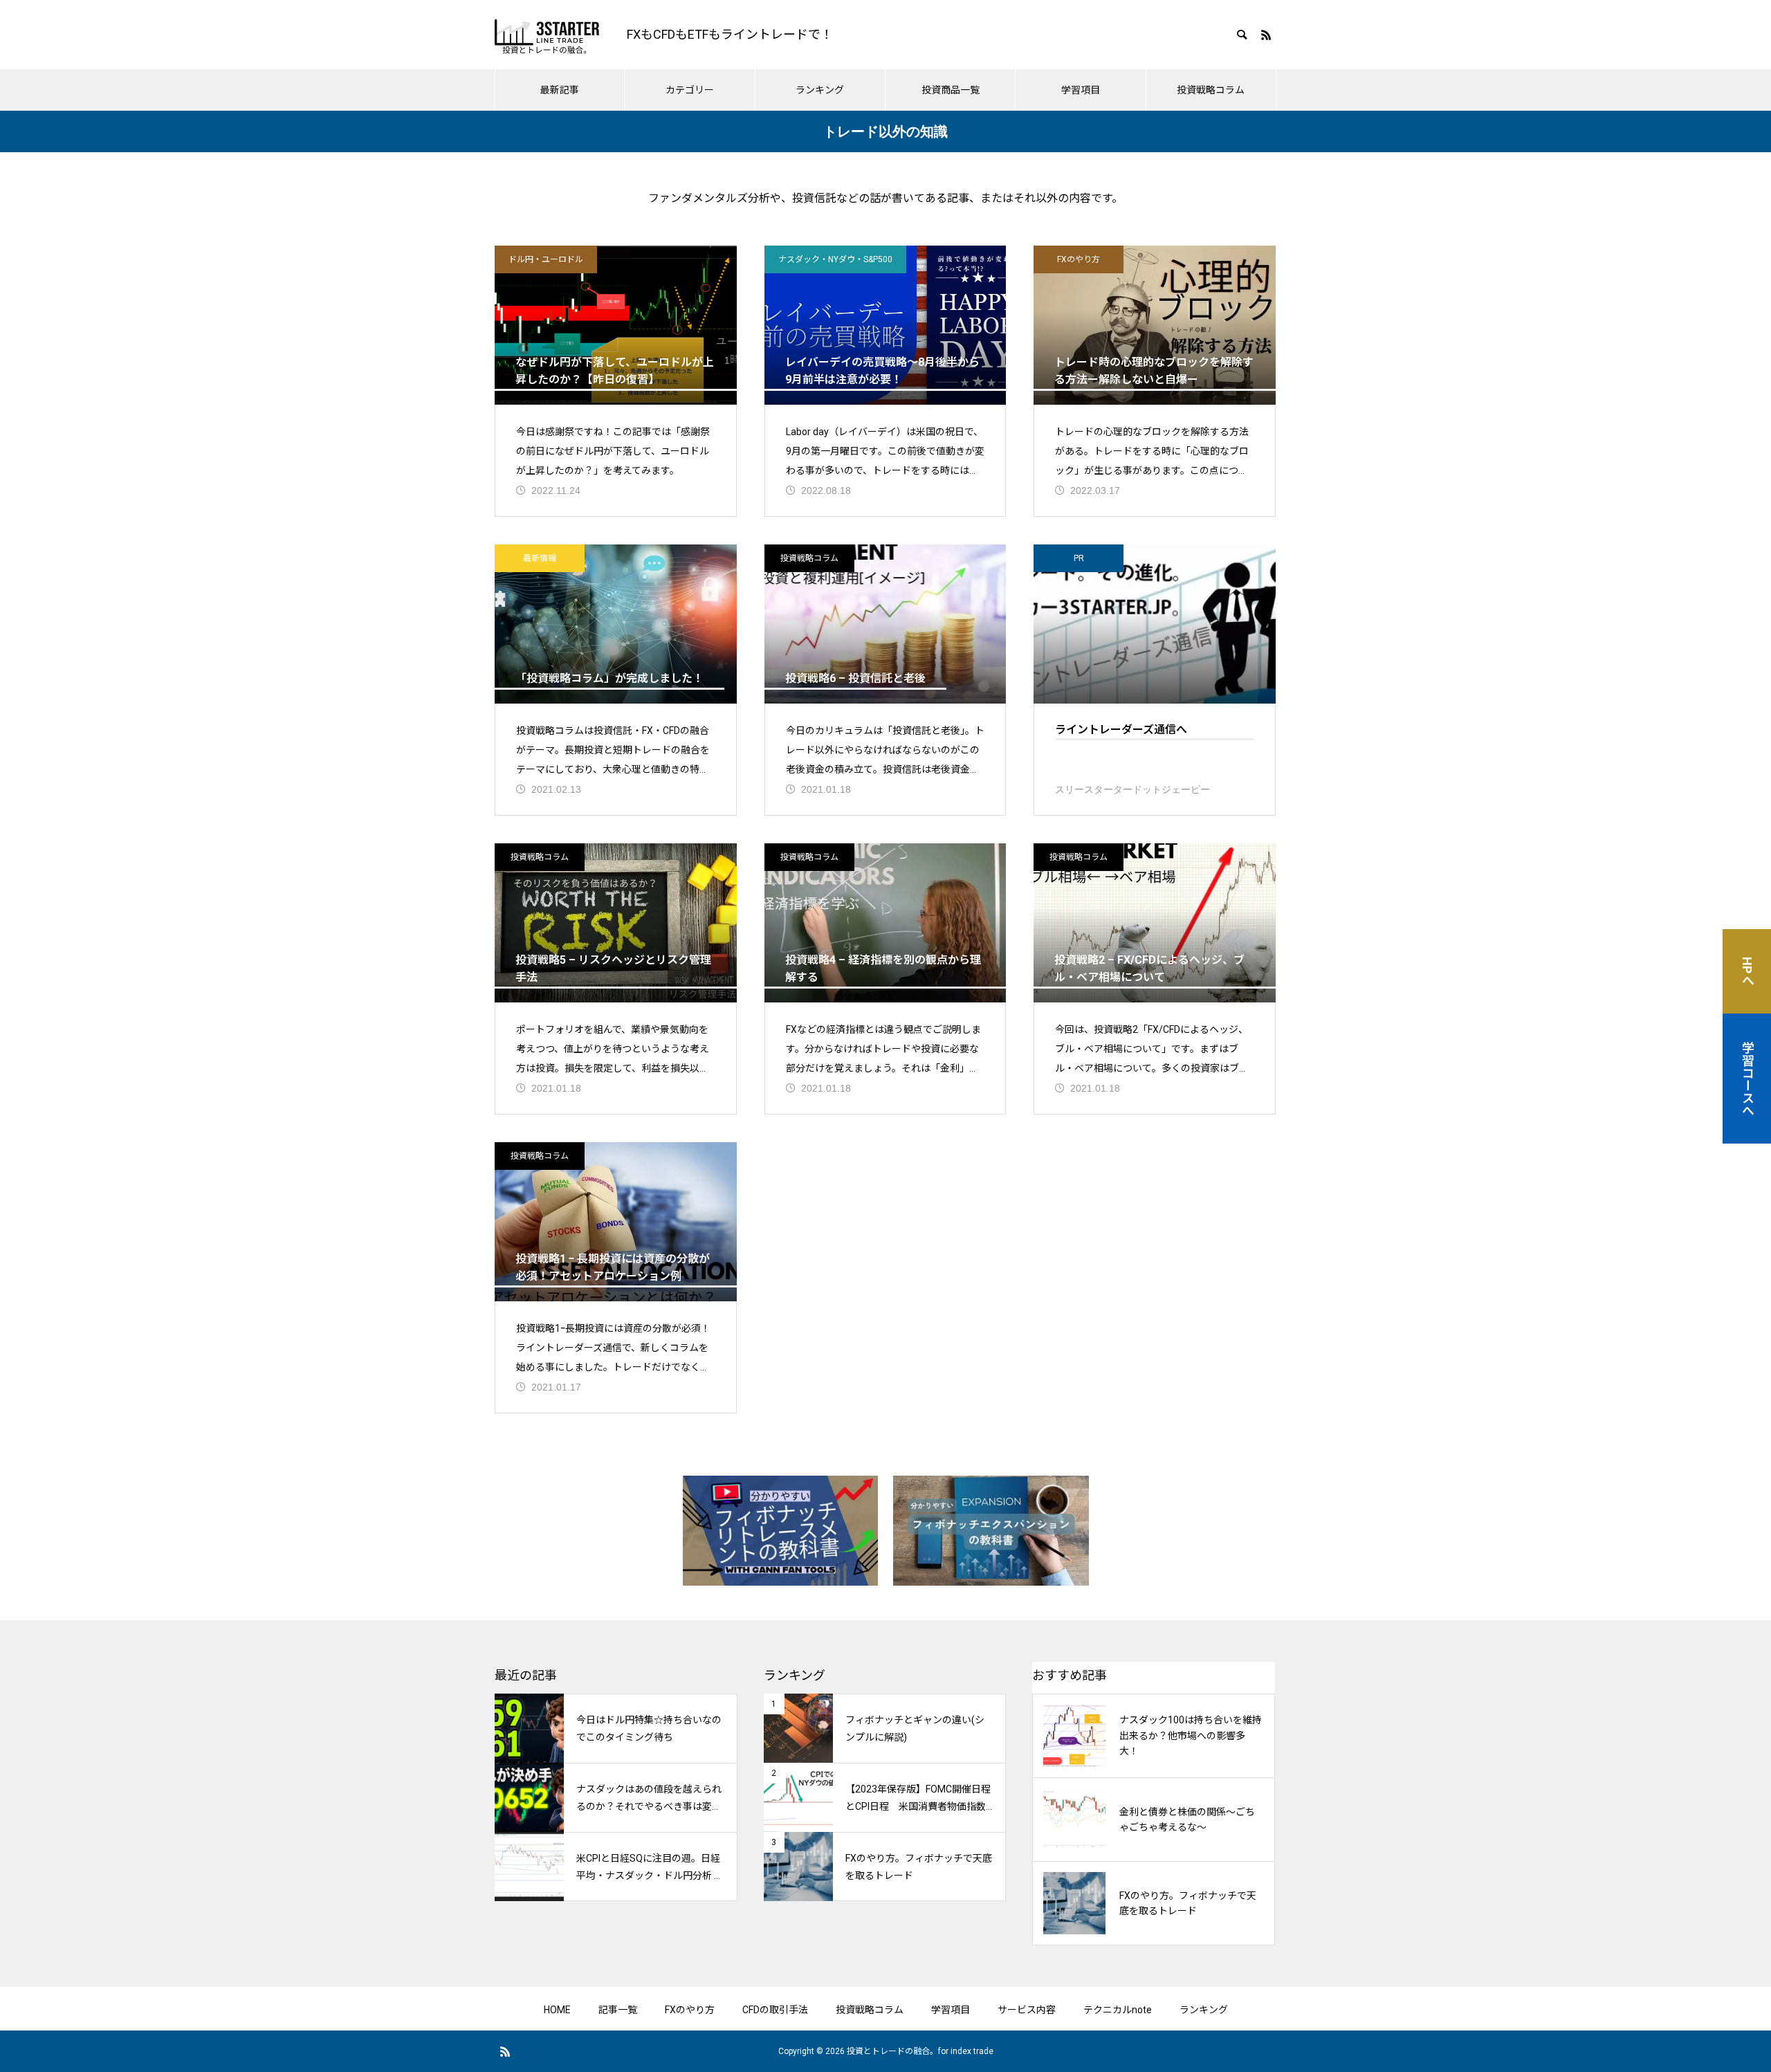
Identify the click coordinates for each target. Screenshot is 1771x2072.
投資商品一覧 (951, 90)
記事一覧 (618, 2010)
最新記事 (560, 90)
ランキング (820, 90)
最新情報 (540, 558)
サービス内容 (1027, 2010)
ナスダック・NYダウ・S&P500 (835, 259)
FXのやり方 (1079, 259)
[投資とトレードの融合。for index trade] (547, 35)
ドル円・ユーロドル (546, 259)
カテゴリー (690, 90)
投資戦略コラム (1211, 90)
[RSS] (1266, 35)
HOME (557, 2010)
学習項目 (1081, 90)
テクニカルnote (1118, 2010)
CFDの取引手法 (775, 2010)
